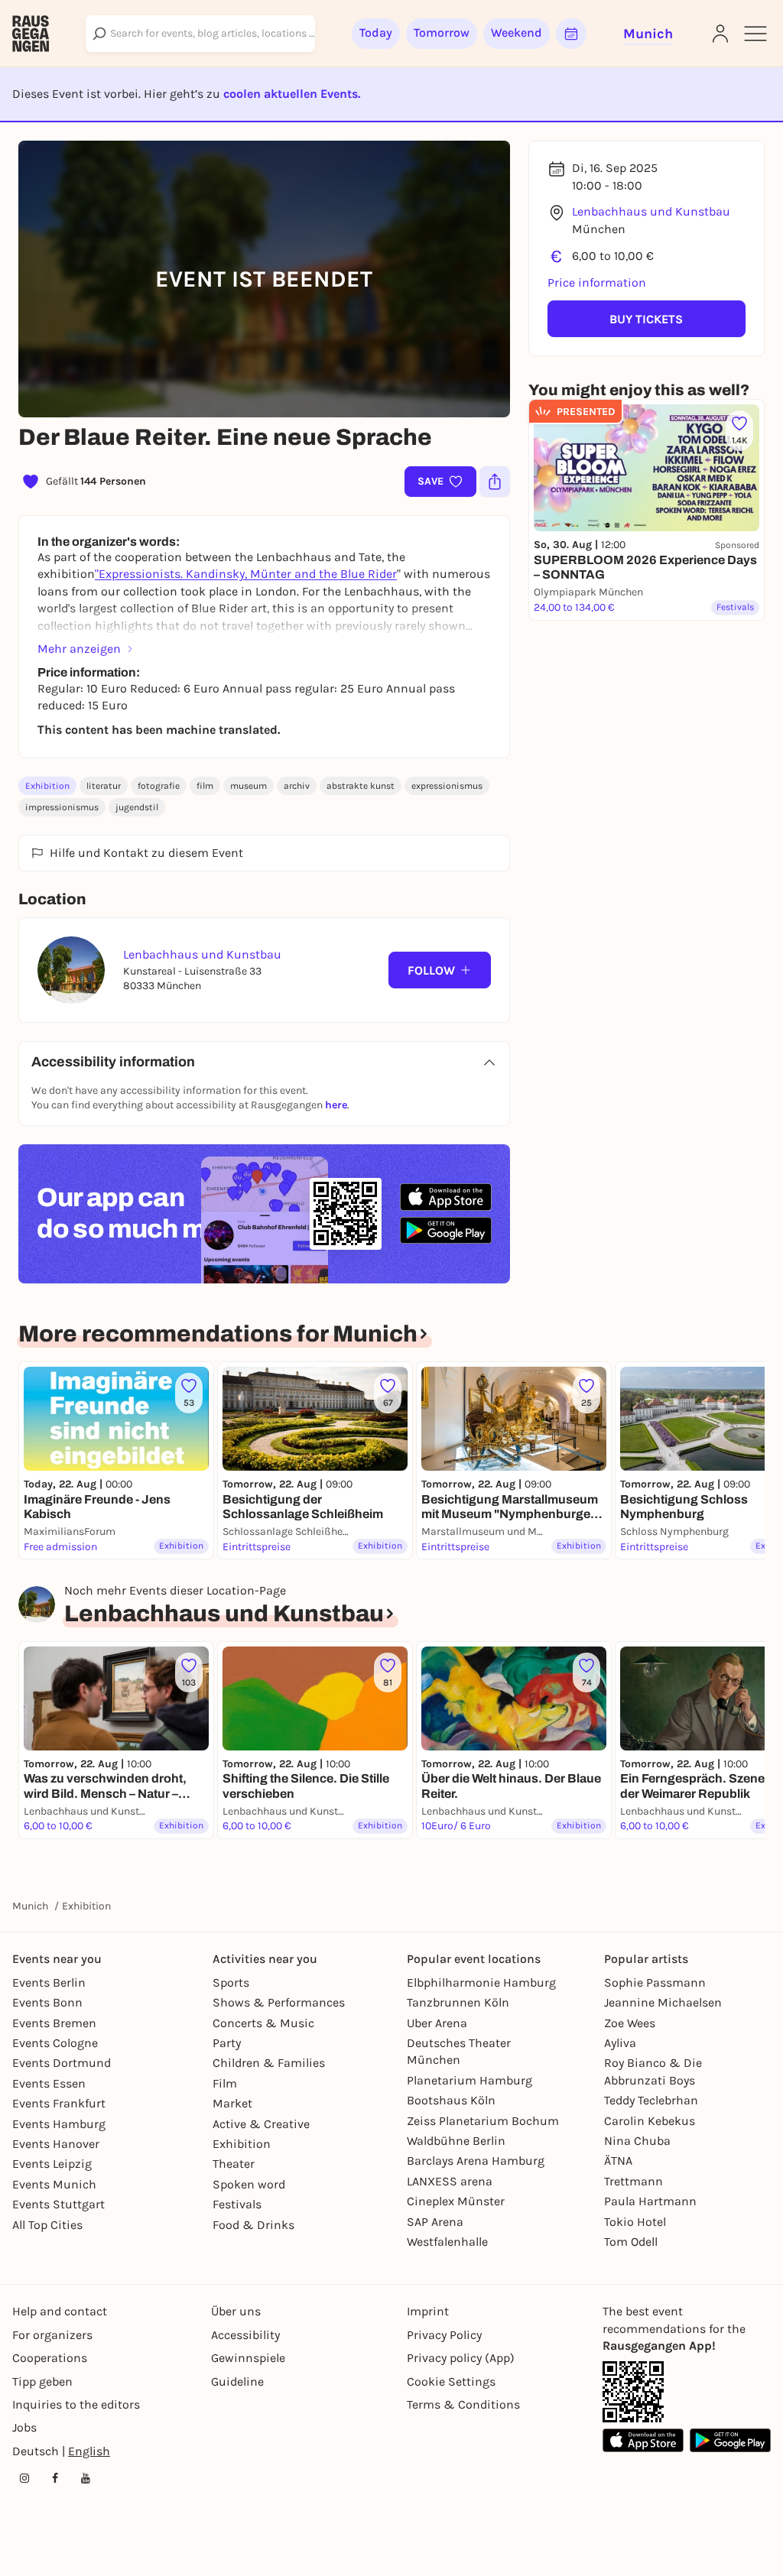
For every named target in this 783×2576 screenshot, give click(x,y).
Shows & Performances (279, 2002)
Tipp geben (42, 2381)
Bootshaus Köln (451, 2100)
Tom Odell (631, 2242)
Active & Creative (261, 2124)
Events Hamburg (59, 2124)
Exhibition (47, 786)
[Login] (720, 34)
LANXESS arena (450, 2181)
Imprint (428, 2311)
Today (376, 32)
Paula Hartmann (650, 2201)
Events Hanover (56, 2144)
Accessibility (245, 2335)
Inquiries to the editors (76, 2404)
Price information (597, 282)
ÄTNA (618, 2161)
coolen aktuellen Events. (292, 94)
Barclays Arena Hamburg (476, 2161)
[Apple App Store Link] (643, 2440)
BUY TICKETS (646, 319)
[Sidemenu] (755, 34)
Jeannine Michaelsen (663, 2002)
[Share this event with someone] (495, 482)
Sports (231, 1982)
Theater (234, 2164)
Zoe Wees (630, 2023)
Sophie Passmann (655, 1982)
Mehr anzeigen (79, 649)
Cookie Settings (451, 2381)
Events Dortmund (62, 2063)
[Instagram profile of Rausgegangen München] (24, 2478)
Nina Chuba (637, 2141)
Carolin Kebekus (650, 2121)
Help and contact (60, 2311)
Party (227, 2043)
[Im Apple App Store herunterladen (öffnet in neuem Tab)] (446, 1197)
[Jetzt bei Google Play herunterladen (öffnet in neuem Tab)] (446, 1230)
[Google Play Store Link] (730, 2440)
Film (225, 2083)
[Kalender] (571, 34)
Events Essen (49, 2083)
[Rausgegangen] (31, 34)
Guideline (237, 2381)
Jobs (24, 2427)
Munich (30, 1906)
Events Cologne (55, 2043)
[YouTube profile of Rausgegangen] (86, 2478)
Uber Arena (437, 2023)
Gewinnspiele (248, 2358)
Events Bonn (47, 2002)
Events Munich (54, 2184)
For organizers (52, 2335)
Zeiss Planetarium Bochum (483, 2121)
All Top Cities (47, 2225)
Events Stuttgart (58, 2204)
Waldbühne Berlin (456, 2141)
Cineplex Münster (456, 2201)
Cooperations (50, 2358)
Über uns (236, 2311)
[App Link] (633, 2392)
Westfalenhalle (447, 2242)
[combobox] (200, 34)
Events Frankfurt (59, 2103)
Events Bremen (54, 2023)
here (336, 1105)
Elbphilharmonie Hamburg (481, 1982)
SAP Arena (435, 2222)
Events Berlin (49, 1982)
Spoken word (249, 2184)
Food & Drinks (253, 2225)
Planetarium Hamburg (469, 2080)
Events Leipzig (52, 2164)
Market (232, 2103)
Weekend (517, 32)
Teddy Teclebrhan (651, 2100)
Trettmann (634, 2181)
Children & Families (269, 2063)
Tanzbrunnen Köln (458, 2002)
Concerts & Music (263, 2023)
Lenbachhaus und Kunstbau (651, 211)
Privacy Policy (444, 2335)
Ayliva (620, 2043)
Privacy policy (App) (461, 2358)
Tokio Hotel (635, 2222)
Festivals (237, 2204)
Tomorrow (442, 32)
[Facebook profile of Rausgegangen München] (55, 2478)
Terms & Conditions (463, 2404)
